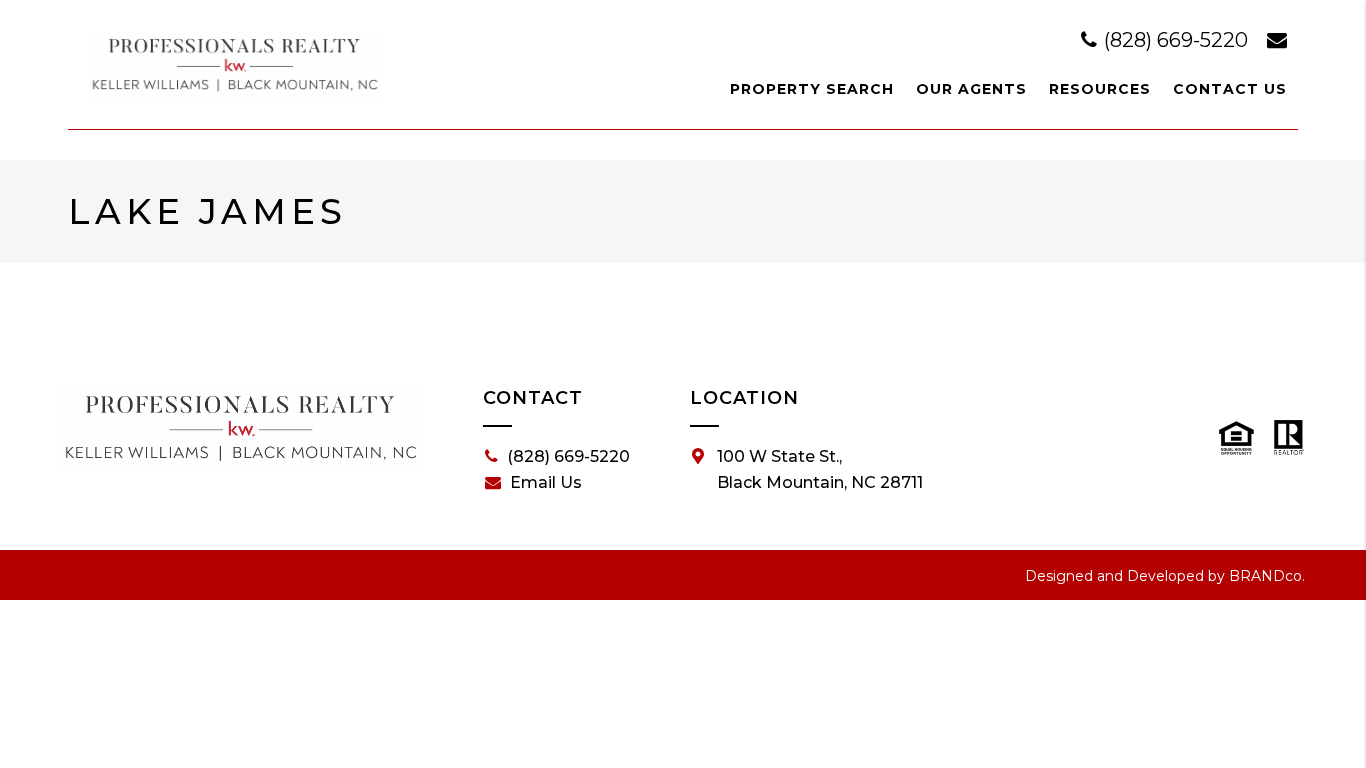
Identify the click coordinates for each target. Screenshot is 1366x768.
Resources (1100, 89)
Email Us (546, 482)
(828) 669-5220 (1176, 40)
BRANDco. (1267, 576)
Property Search (812, 89)
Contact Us (1230, 89)
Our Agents (971, 89)
